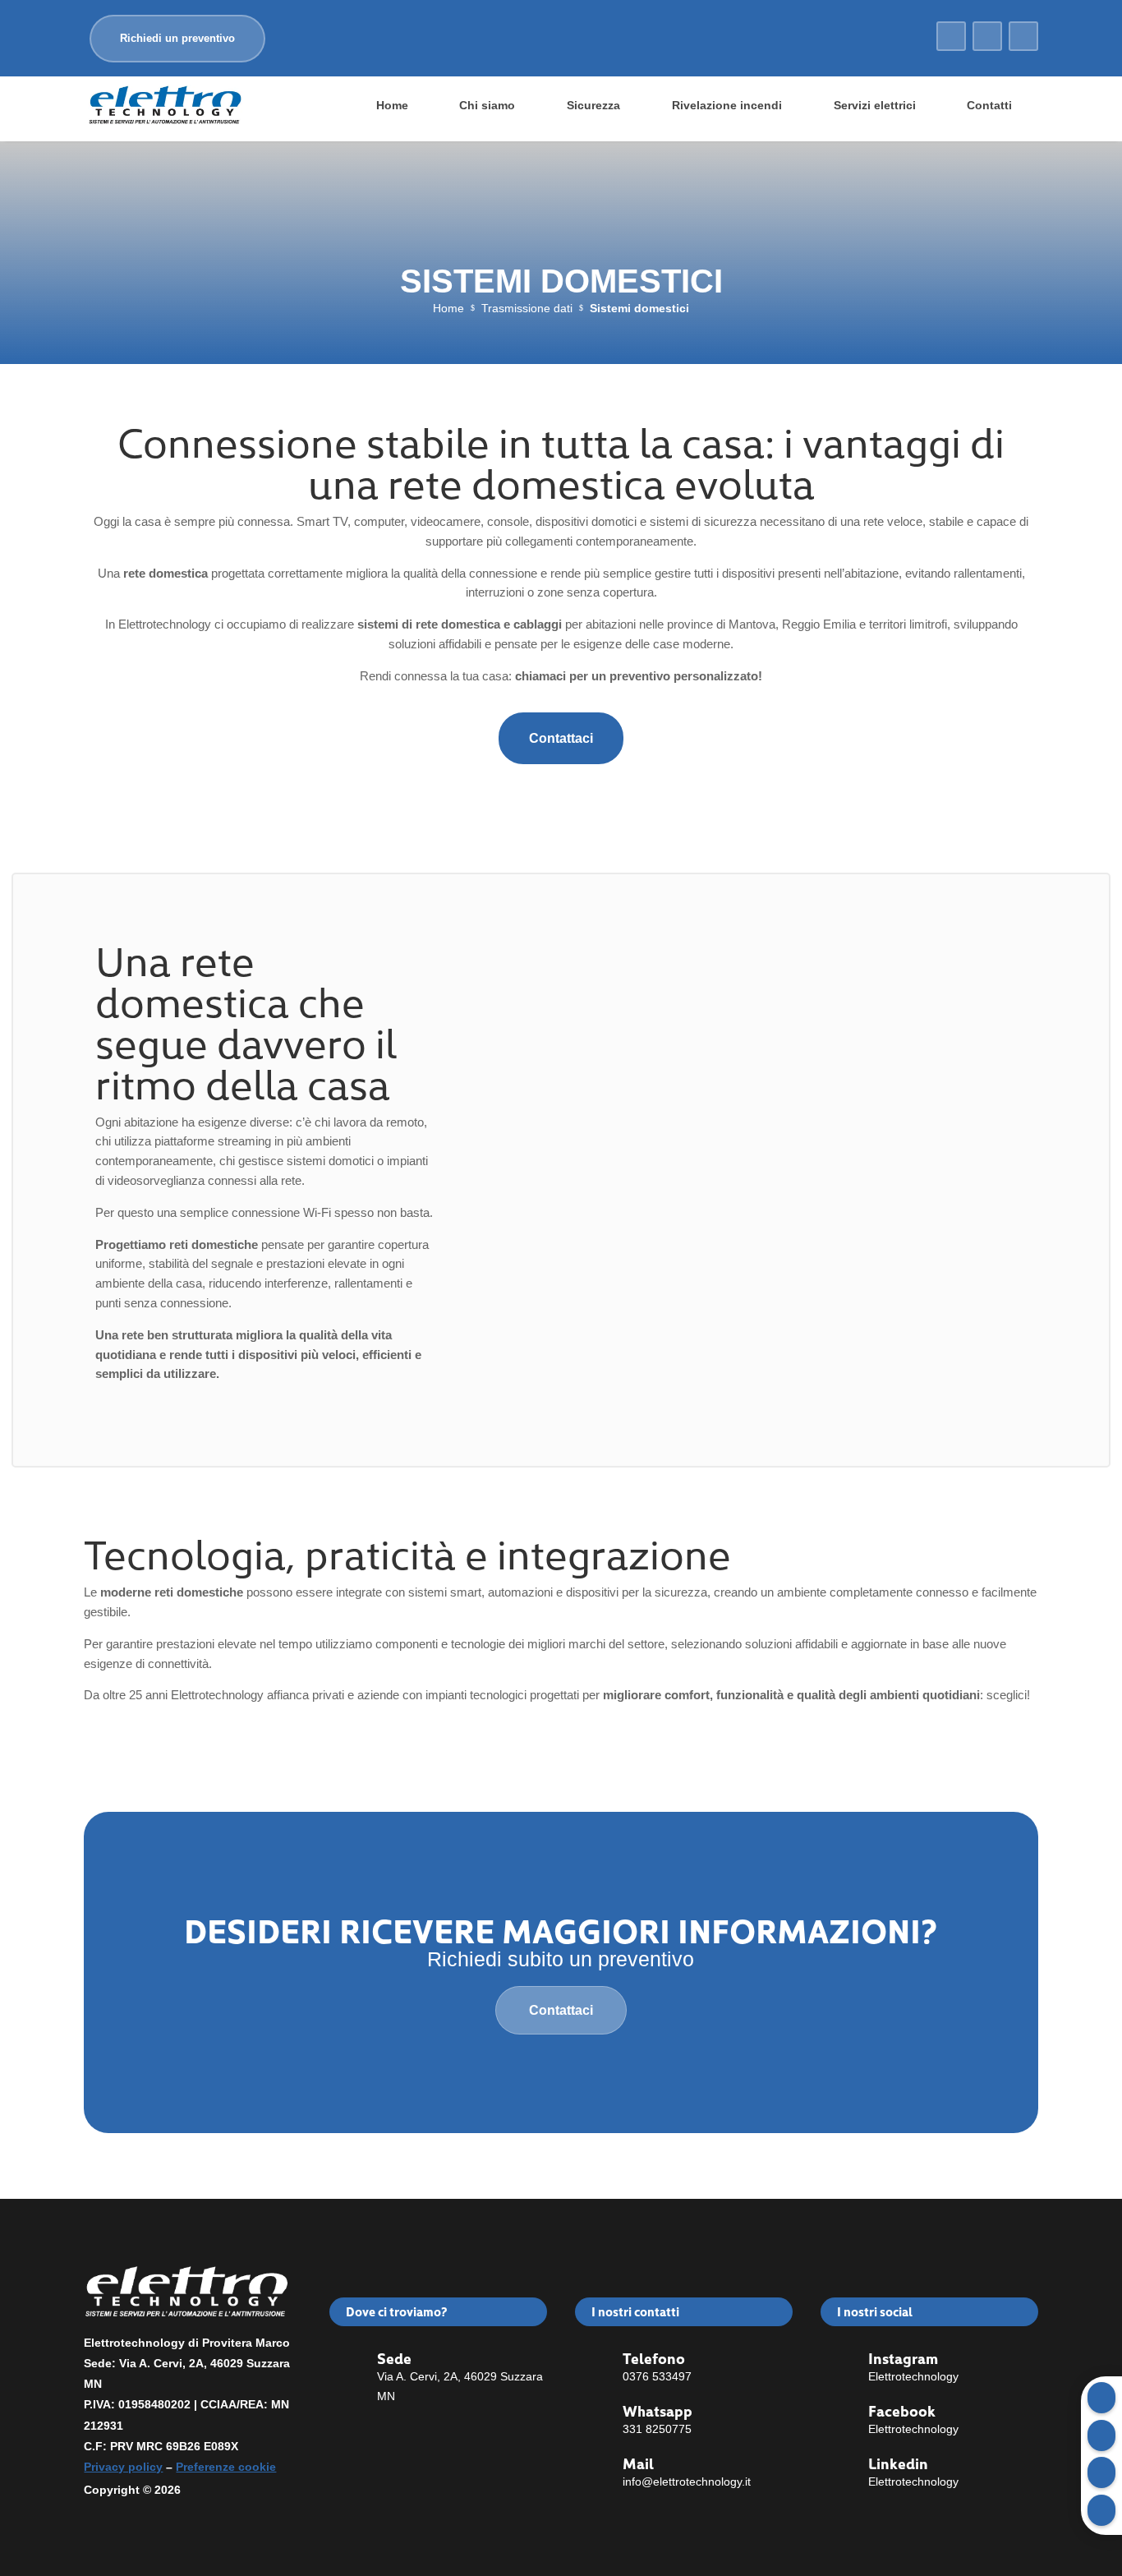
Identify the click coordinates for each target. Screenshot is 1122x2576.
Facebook (902, 2410)
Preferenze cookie (226, 2467)
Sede (394, 2358)
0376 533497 (657, 2376)
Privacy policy (123, 2467)
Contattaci (561, 738)
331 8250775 (657, 2429)
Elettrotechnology (913, 2376)
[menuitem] (392, 105)
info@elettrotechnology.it (687, 2482)
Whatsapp (658, 2410)
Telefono (654, 2358)
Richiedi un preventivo (177, 38)
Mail (638, 2463)
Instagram (903, 2358)
